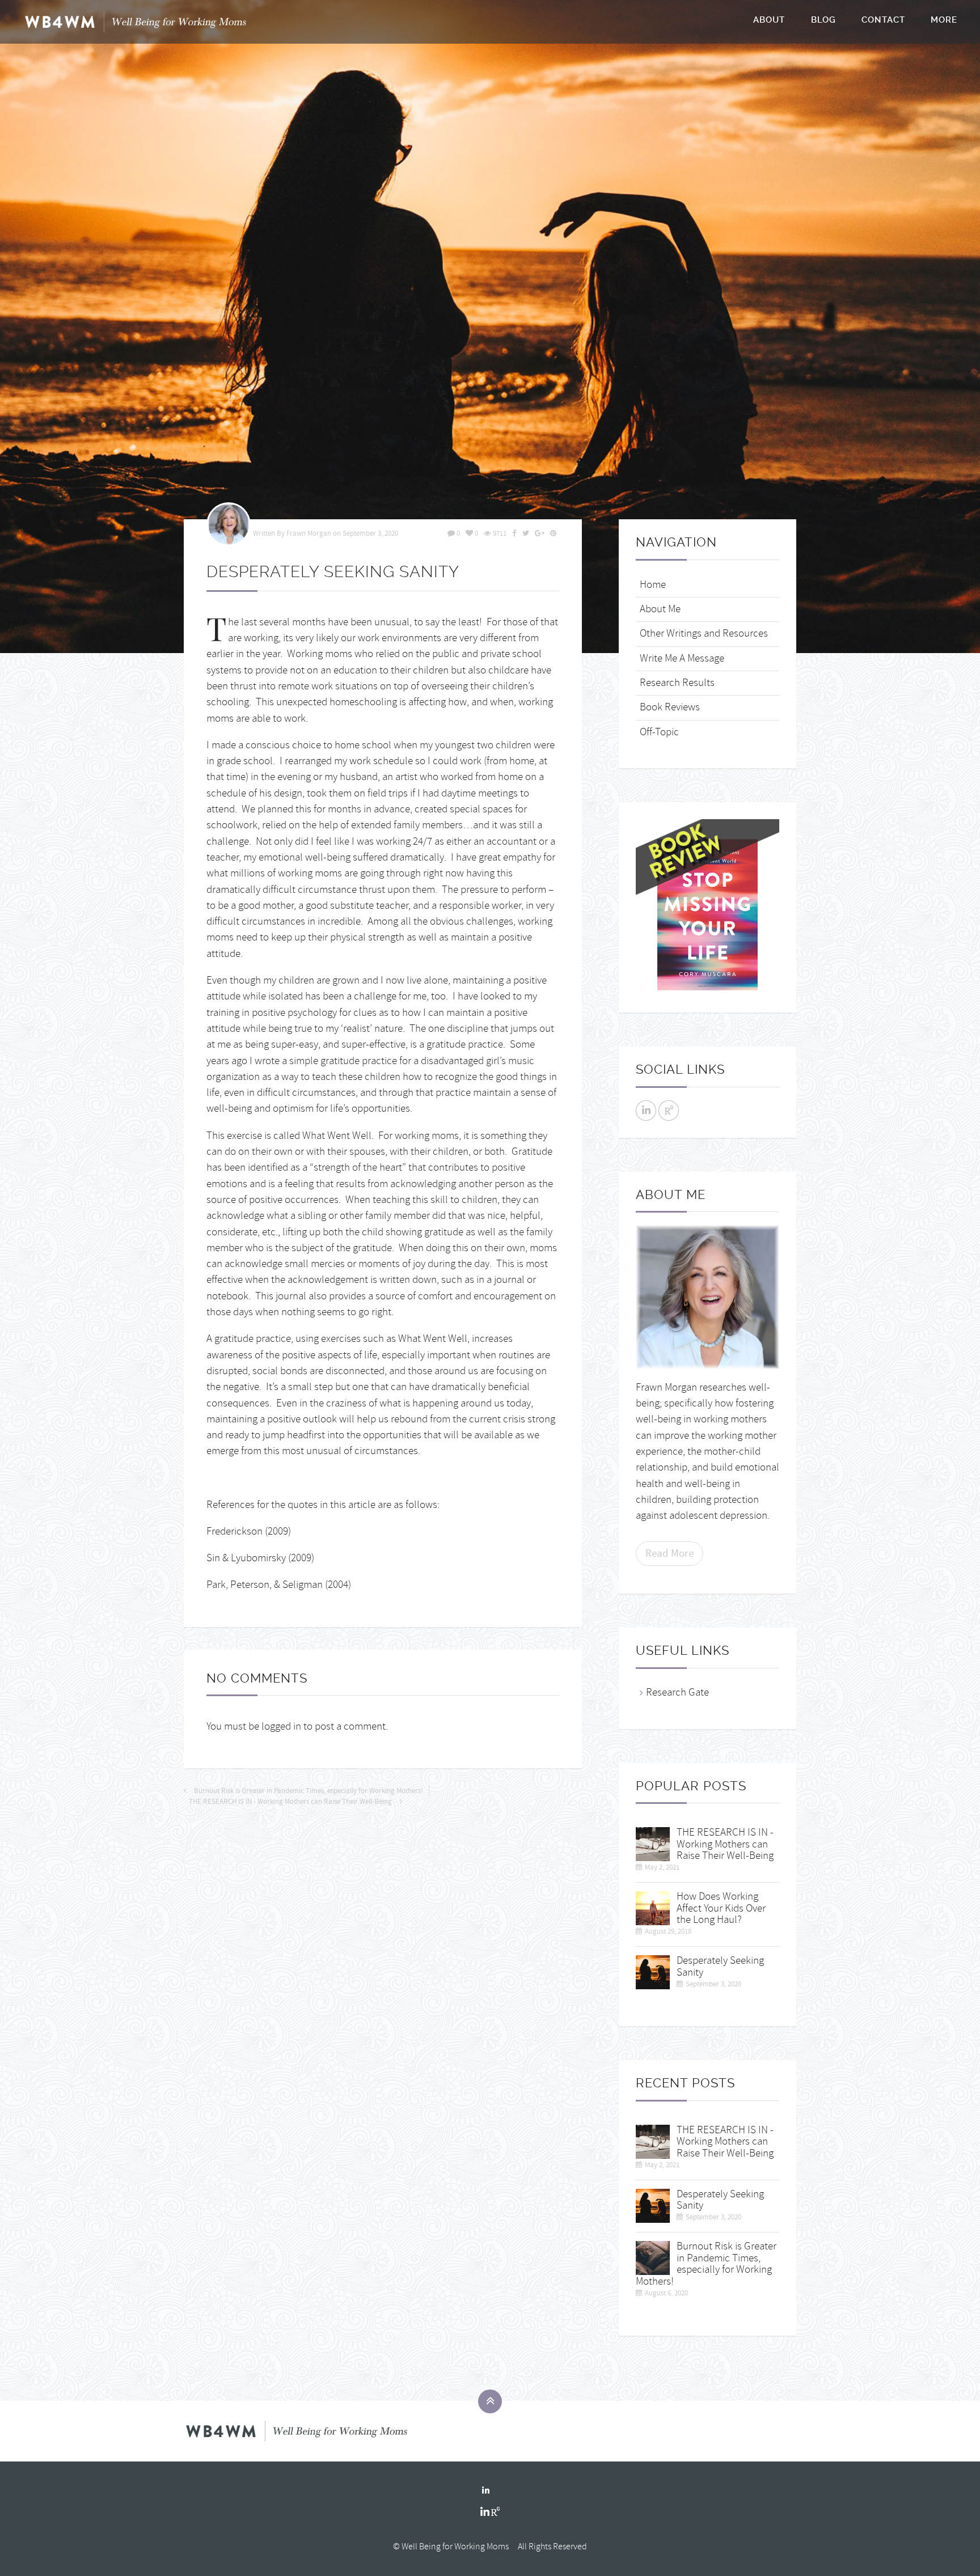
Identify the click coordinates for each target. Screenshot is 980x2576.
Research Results (677, 683)
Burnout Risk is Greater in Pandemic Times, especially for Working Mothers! (309, 1791)
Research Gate (677, 1692)
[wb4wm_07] (490, 327)
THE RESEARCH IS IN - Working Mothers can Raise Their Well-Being (290, 1802)
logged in (281, 1726)
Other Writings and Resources (704, 634)
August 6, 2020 (666, 2293)
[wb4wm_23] (653, 1906)
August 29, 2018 (668, 1931)
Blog (823, 20)
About (769, 20)
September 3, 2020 (370, 533)
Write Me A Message (682, 658)
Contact (883, 20)
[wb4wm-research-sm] (653, 1842)
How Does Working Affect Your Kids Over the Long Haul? (721, 1908)
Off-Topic (659, 732)
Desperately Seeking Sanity (720, 1967)
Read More (669, 1553)
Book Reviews (670, 707)
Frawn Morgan (309, 533)
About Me (660, 609)
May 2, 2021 (662, 1867)
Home (653, 585)
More (944, 20)
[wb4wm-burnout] (653, 2256)
